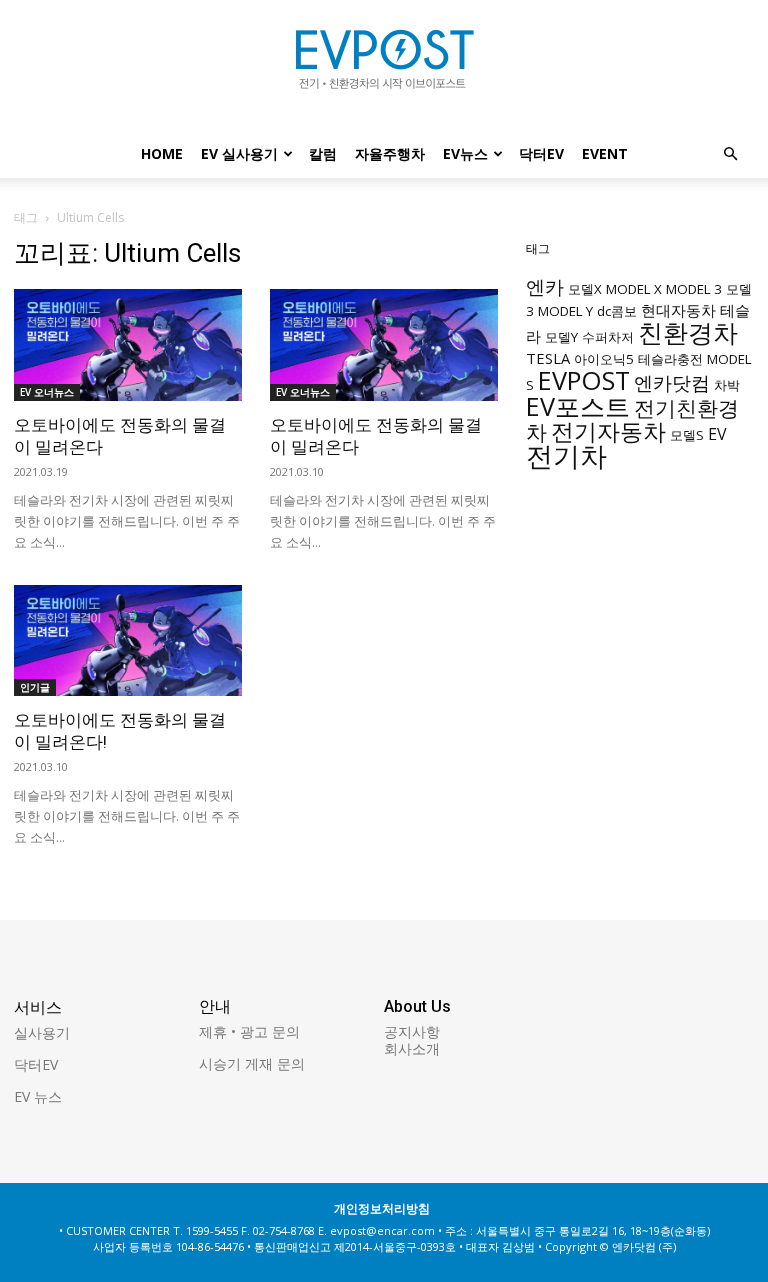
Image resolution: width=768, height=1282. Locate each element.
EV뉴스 (465, 153)
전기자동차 (608, 431)
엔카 (545, 286)
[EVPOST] (384, 67)
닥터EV (541, 153)
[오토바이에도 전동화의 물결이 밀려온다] (128, 345)
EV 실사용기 (239, 153)
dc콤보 (617, 311)
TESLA (548, 358)
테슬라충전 (670, 359)
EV (717, 434)
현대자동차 (678, 310)
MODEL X (634, 289)
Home (162, 153)
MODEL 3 (694, 289)
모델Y (561, 337)
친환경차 (688, 332)
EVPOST (584, 380)
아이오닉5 (604, 359)
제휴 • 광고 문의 (249, 1031)
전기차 (566, 456)
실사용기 (42, 1032)
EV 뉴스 (38, 1096)
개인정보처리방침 (382, 1208)
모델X (585, 289)
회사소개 (412, 1048)
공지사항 (412, 1031)
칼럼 (323, 153)
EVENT (605, 153)
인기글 (35, 687)
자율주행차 (390, 153)
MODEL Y (565, 311)
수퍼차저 (608, 337)
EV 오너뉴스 (47, 392)
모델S (687, 435)
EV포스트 (578, 406)
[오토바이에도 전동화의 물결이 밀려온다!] (128, 641)
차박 (727, 385)
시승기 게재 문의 (252, 1063)
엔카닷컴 (672, 382)
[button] (730, 154)
